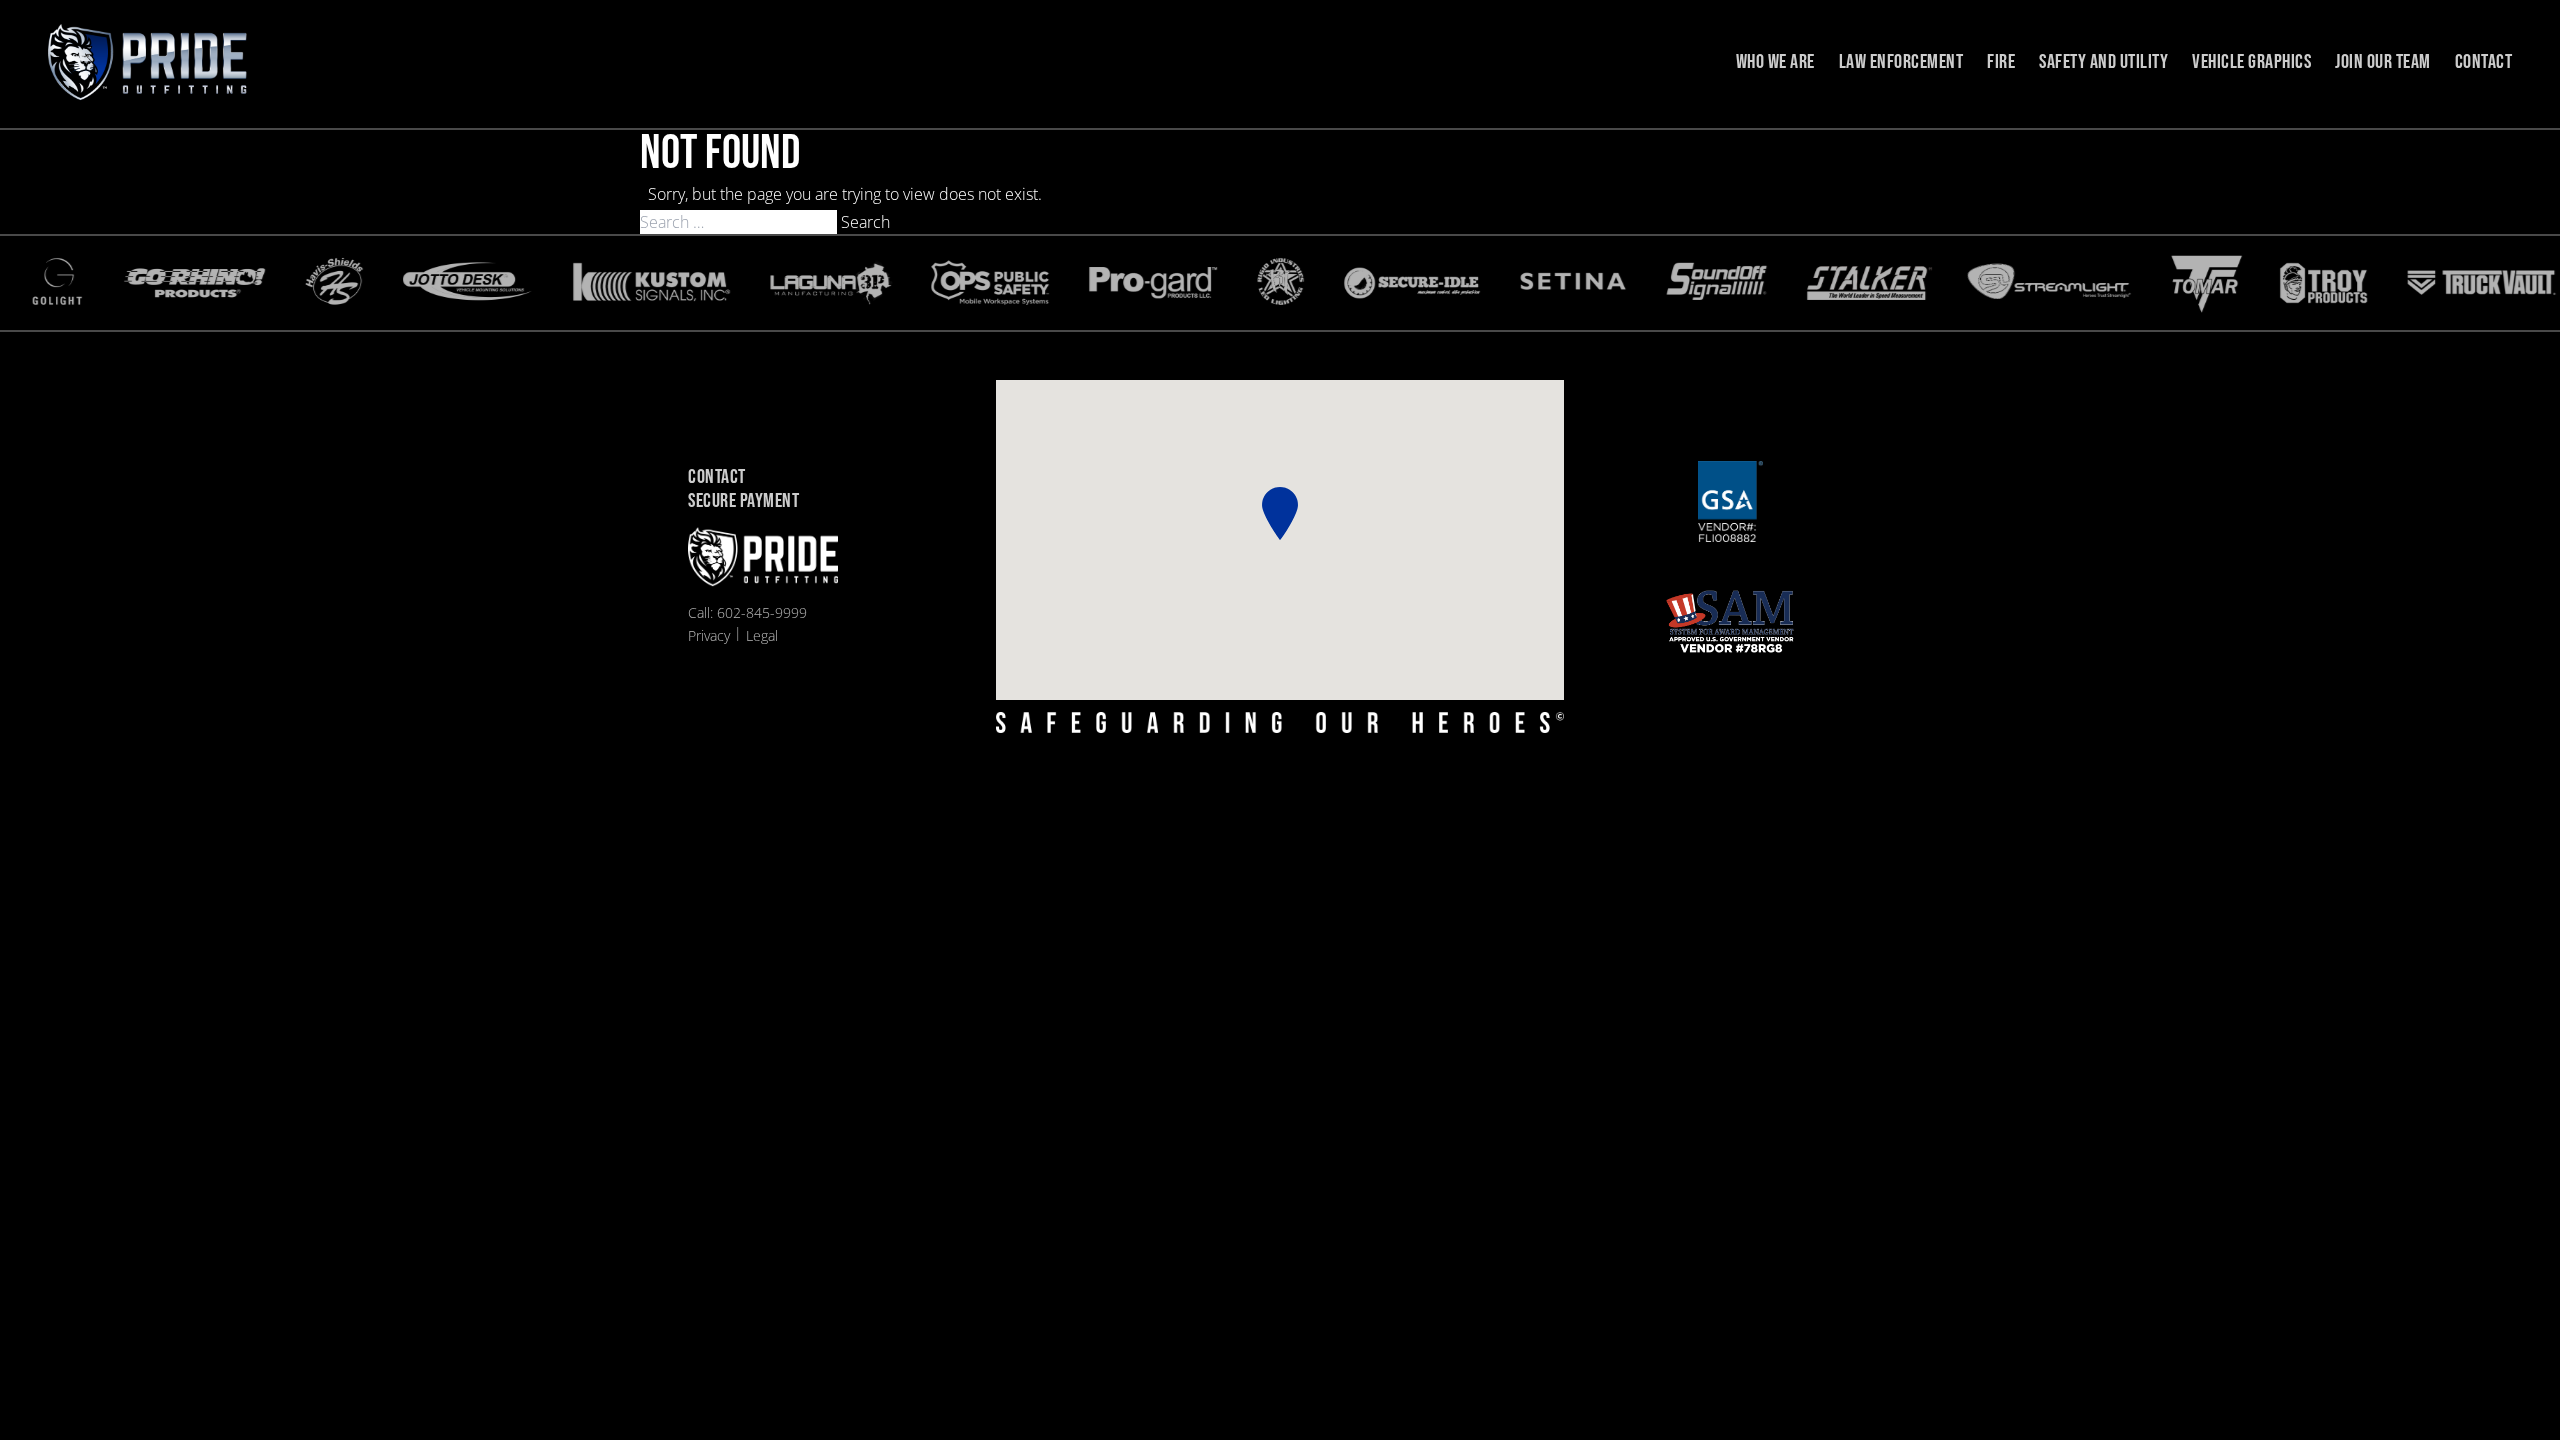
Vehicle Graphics (2251, 62)
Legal (762, 635)
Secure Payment (743, 502)
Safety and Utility (2103, 62)
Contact (2484, 62)
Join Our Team (2383, 62)
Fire (2001, 62)
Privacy (709, 635)
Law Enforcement (1901, 62)
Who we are (1775, 62)
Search (865, 222)
